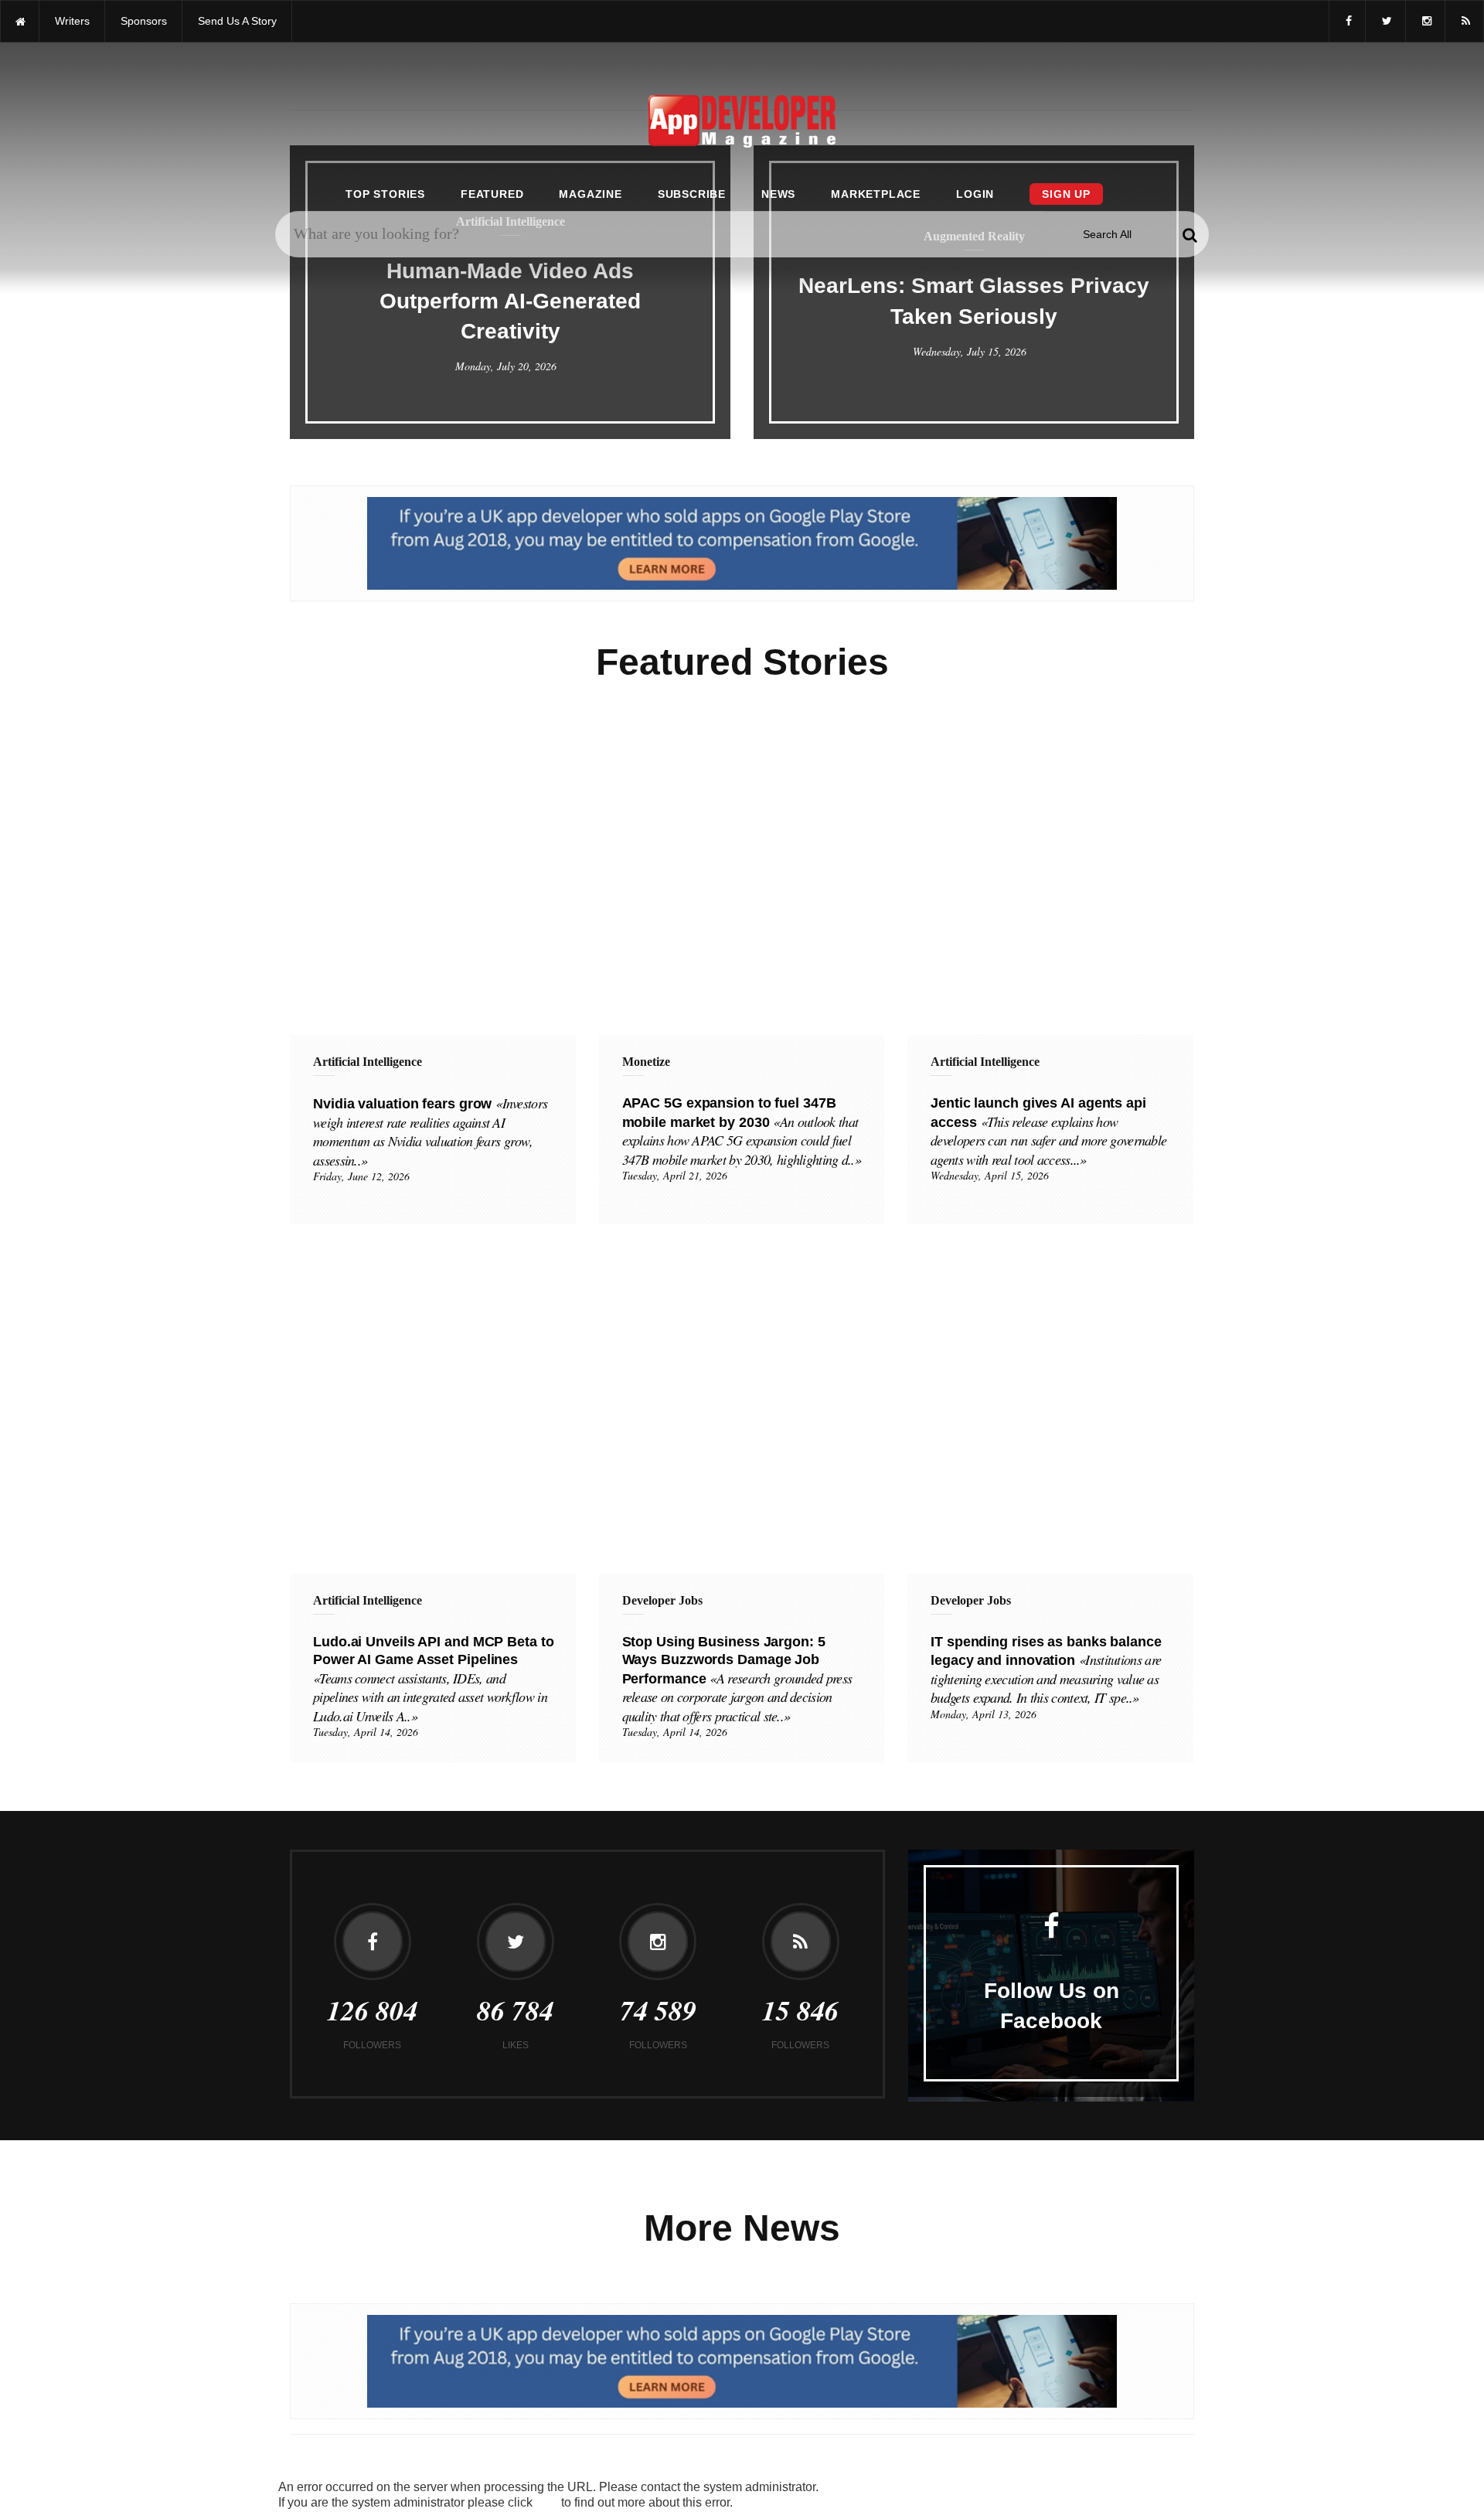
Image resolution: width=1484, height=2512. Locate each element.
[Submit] (1190, 234)
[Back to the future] (20, 21)
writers (72, 21)
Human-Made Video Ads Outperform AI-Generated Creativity (510, 301)
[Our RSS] (1464, 21)
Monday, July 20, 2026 (506, 366)
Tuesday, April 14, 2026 (366, 1732)
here (547, 2503)
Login (975, 194)
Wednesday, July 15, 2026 (970, 351)
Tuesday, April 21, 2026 (675, 1175)
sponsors (144, 21)
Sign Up (1066, 194)
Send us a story (237, 21)
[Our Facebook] (1347, 21)
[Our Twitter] (1385, 21)
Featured (492, 194)
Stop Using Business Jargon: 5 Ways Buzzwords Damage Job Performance (737, 1679)
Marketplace (876, 194)
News (778, 194)
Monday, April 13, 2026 (984, 1714)
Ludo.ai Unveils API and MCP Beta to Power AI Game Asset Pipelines (434, 1679)
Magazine (590, 194)
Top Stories (385, 194)
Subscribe (692, 194)
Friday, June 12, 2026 (361, 1176)
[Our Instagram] (1425, 21)
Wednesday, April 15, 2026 (990, 1175)
